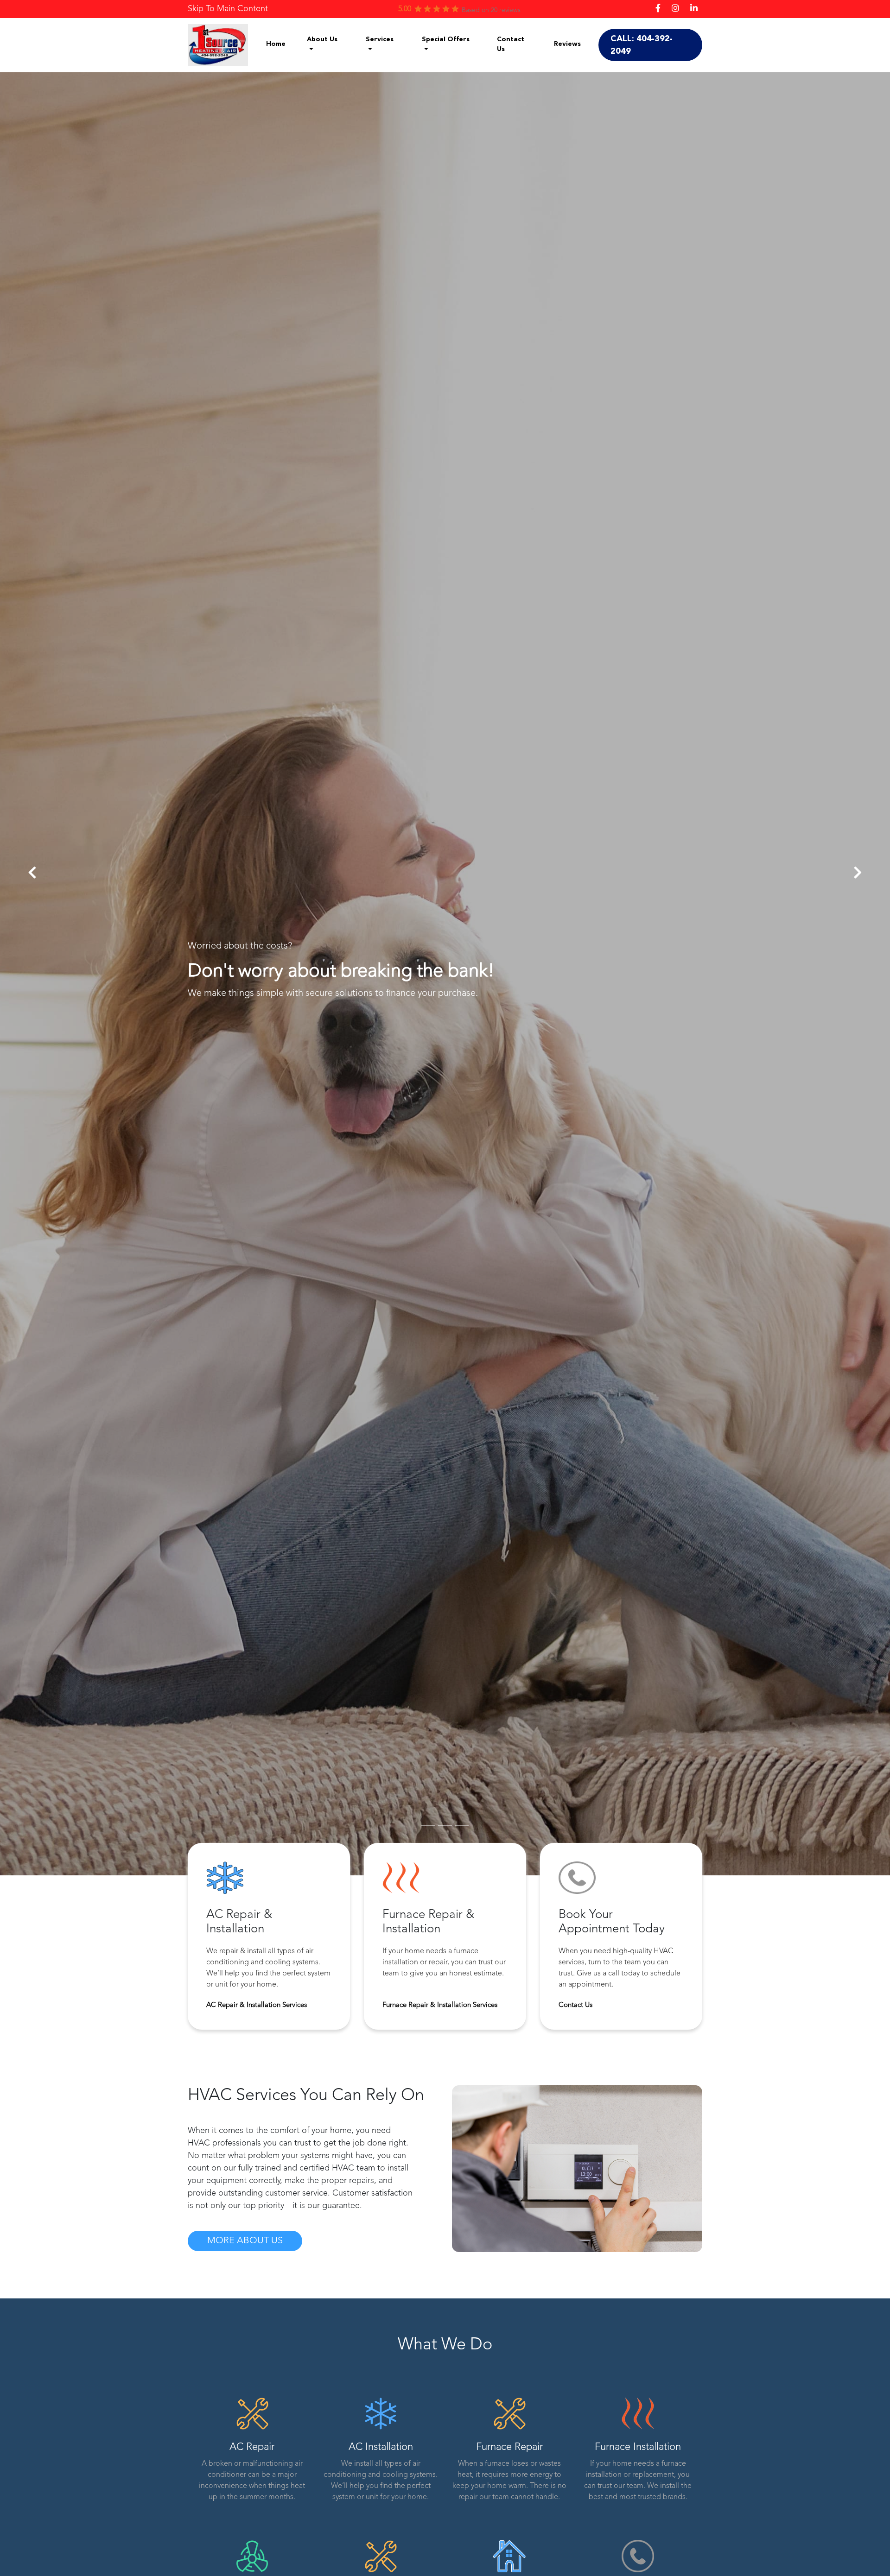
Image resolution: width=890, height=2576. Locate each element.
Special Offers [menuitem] (446, 39)
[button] (32, 873)
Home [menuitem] (276, 44)
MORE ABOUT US (245, 2241)
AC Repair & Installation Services (257, 2005)
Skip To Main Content (228, 9)
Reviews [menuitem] (567, 44)
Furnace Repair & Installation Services (440, 2005)
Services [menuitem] (380, 39)
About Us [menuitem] (322, 39)
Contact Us (575, 2005)
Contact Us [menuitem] (511, 44)
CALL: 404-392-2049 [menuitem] (642, 45)
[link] (228, 9)
